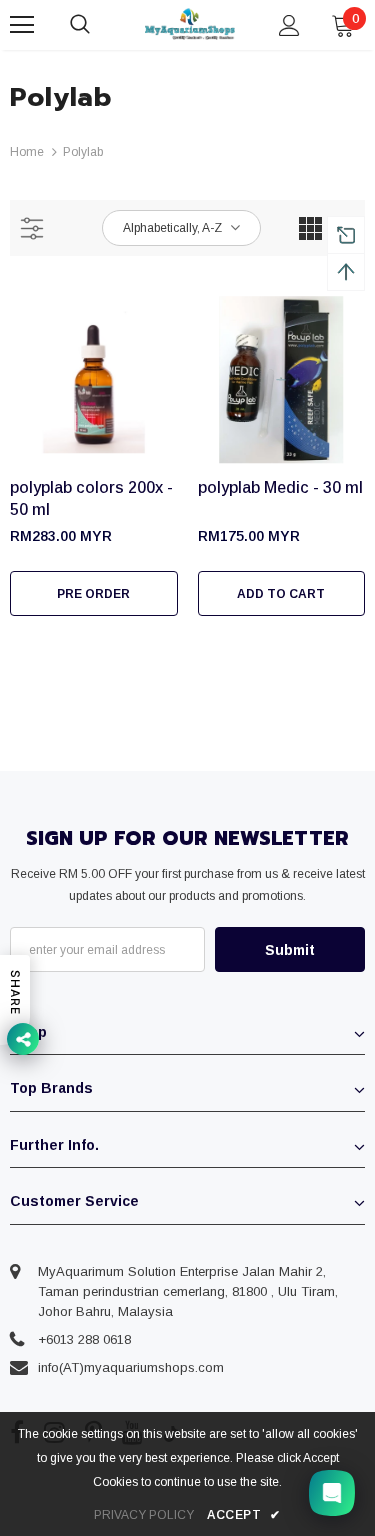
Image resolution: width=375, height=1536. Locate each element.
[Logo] (190, 24)
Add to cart (281, 594)
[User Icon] (289, 25)
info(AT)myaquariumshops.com (131, 1367)
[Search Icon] (100, 25)
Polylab (83, 152)
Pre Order (93, 594)
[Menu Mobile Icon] (22, 25)
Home (27, 152)
